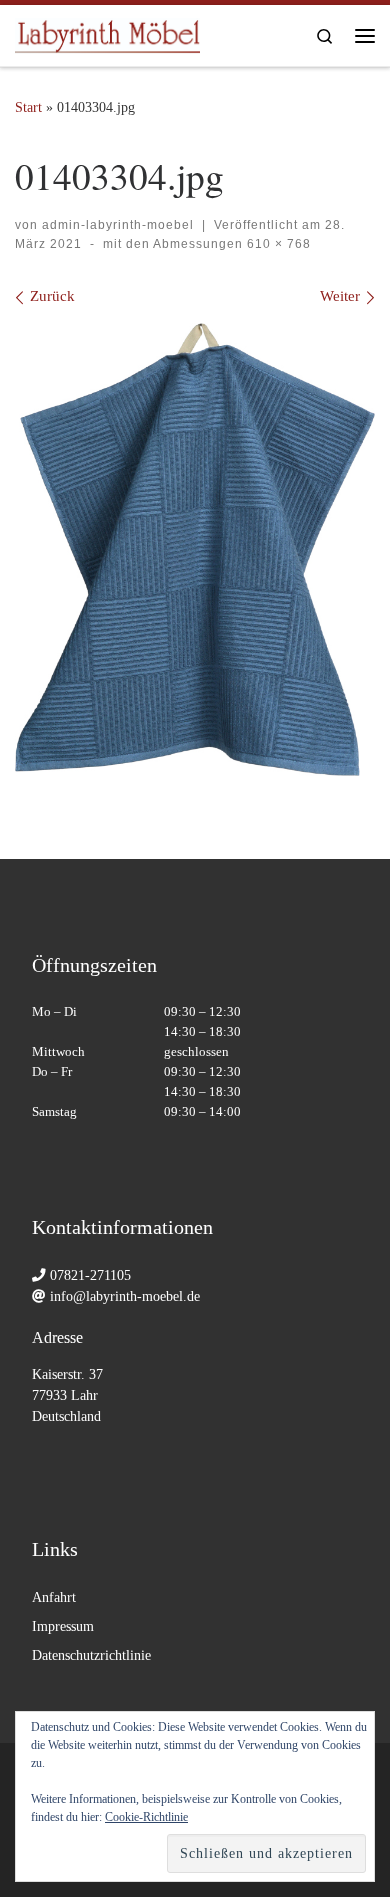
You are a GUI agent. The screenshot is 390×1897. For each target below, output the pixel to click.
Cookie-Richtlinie (146, 1817)
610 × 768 (277, 244)
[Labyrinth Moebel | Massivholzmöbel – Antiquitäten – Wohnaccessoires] (107, 32)
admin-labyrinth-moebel (118, 225)
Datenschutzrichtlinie (91, 1655)
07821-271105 (90, 1275)
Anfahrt (54, 1597)
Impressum (63, 1626)
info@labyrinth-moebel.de (125, 1296)
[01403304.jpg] (195, 549)
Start (28, 107)
